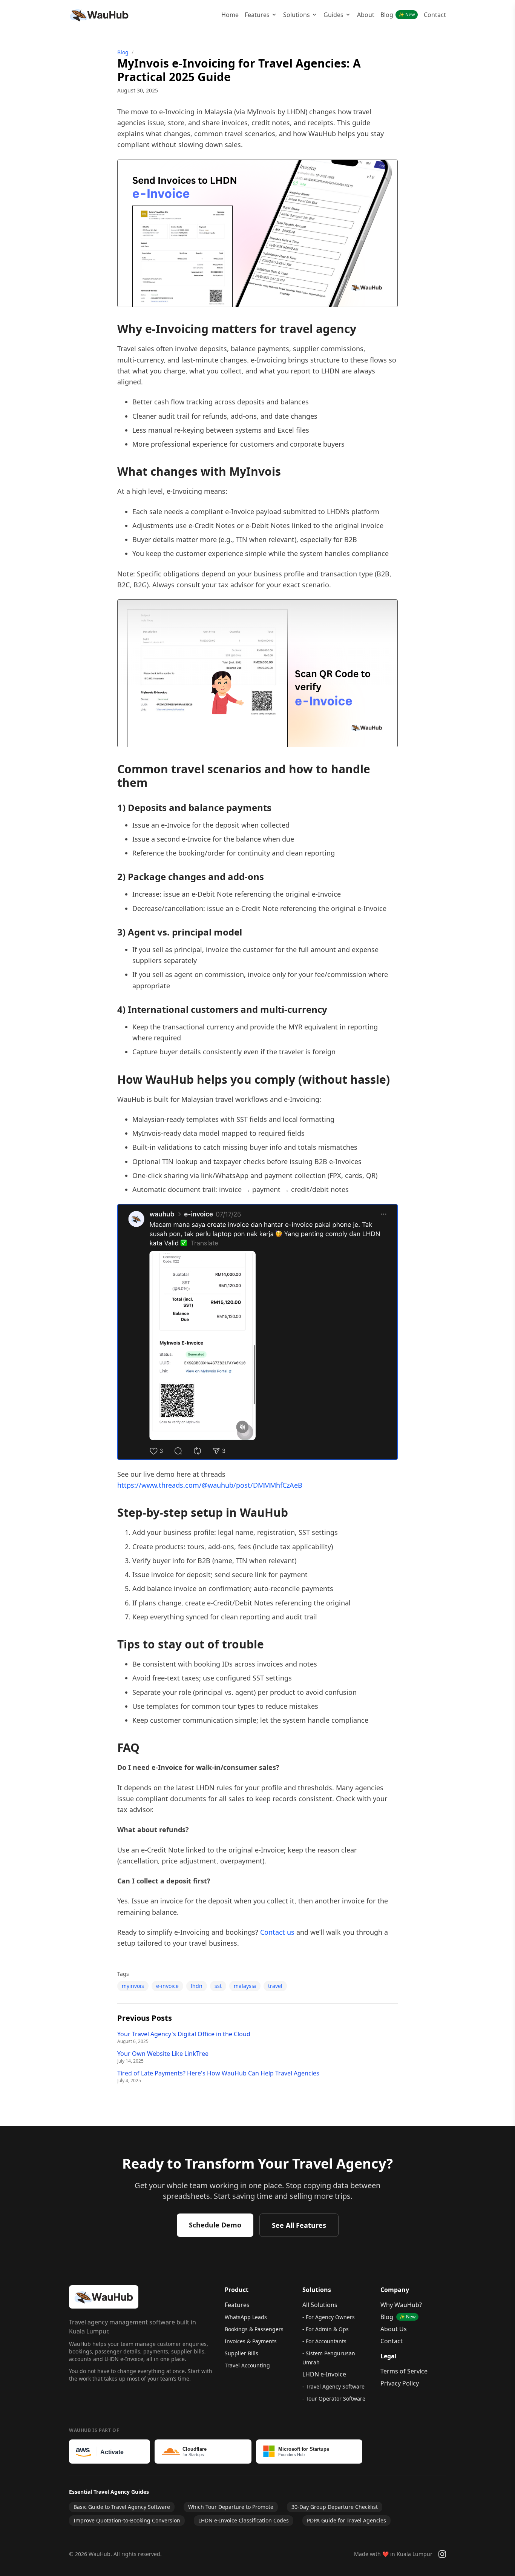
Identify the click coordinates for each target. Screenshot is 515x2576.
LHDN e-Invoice (324, 2374)
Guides (333, 15)
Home (230, 15)
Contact (435, 15)
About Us (394, 2329)
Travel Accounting (247, 2365)
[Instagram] (442, 2554)
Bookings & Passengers (254, 2329)
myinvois (133, 1986)
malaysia (245, 1986)
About (366, 15)
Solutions (297, 15)
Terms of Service (404, 2371)
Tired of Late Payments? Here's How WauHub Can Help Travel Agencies (218, 2073)
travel (275, 1986)
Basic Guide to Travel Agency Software (122, 2507)
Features (257, 15)
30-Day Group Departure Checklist (335, 2507)
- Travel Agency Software (333, 2386)
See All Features (299, 2225)
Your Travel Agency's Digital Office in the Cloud (184, 2034)
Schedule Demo (215, 2225)
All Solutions (320, 2305)
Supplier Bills (241, 2353)
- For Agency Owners (329, 2317)
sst (218, 1986)
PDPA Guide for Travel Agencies (346, 2520)
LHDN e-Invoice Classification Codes (244, 2520)
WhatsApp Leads (246, 2317)
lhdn (197, 1986)
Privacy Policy (400, 2383)
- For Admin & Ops (326, 2329)
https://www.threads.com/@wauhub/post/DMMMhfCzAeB (210, 1485)
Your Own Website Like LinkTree (163, 2054)
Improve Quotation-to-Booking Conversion (127, 2520)
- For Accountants (324, 2341)
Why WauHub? (401, 2305)
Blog (398, 15)
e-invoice (167, 1986)
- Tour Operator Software (334, 2399)
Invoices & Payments (251, 2341)
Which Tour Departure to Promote (231, 2507)
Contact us (277, 1932)
